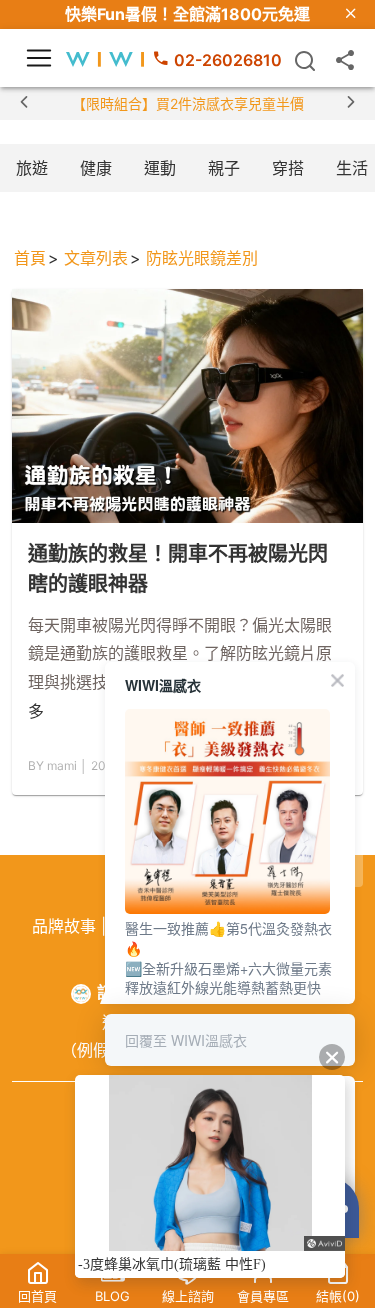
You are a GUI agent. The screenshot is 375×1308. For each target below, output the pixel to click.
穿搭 (288, 168)
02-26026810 (228, 60)
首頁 (30, 258)
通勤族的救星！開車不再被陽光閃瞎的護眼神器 (178, 569)
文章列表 (96, 258)
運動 (160, 168)
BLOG (112, 1296)
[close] (351, 14)
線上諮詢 (188, 1296)
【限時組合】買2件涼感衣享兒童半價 (188, 103)
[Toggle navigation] (39, 58)
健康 (96, 168)
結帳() (338, 1296)
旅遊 (32, 168)
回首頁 (37, 1296)
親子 (224, 168)
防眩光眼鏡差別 (202, 258)
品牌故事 (64, 926)
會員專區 (263, 1296)
